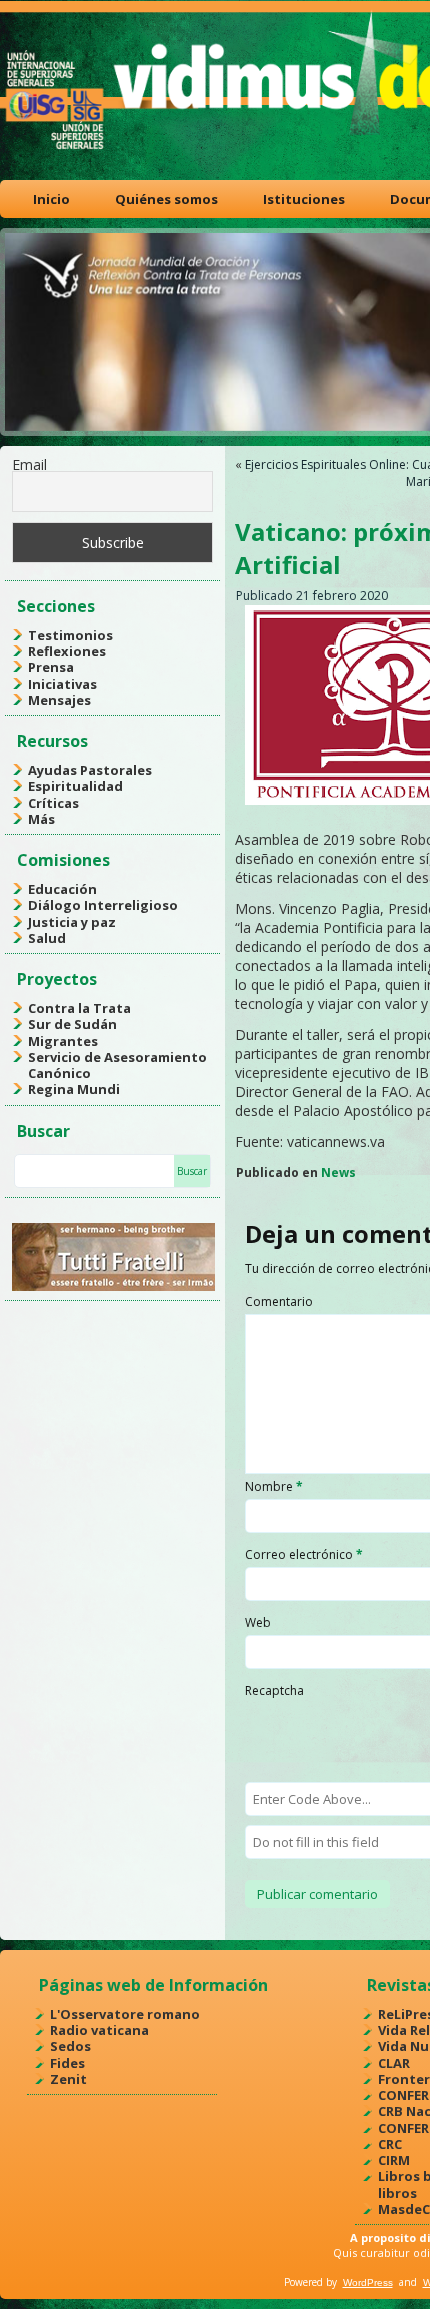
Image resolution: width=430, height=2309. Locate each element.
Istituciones (304, 199)
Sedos (70, 2046)
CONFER (403, 2095)
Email (29, 464)
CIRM (394, 2160)
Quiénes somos (166, 199)
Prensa (51, 667)
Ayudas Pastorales (90, 770)
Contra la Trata (79, 1008)
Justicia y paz (72, 922)
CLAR (394, 2063)
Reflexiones (67, 651)
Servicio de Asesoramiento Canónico (117, 1065)
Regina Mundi (74, 1089)
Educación (62, 889)
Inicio (51, 199)
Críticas (53, 803)
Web (258, 1622)
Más (41, 819)
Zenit (68, 2079)
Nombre (274, 1486)
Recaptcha (274, 1690)
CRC (390, 2144)
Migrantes (63, 1041)
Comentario (279, 1301)
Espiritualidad (75, 786)
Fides (67, 2063)
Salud (47, 938)
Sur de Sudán (72, 1024)
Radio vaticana (99, 2030)
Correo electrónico (304, 1554)
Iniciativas (62, 684)
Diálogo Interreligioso (103, 905)
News (338, 1172)
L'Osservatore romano (125, 2014)
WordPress (368, 2282)
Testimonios (70, 635)
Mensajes (59, 700)
